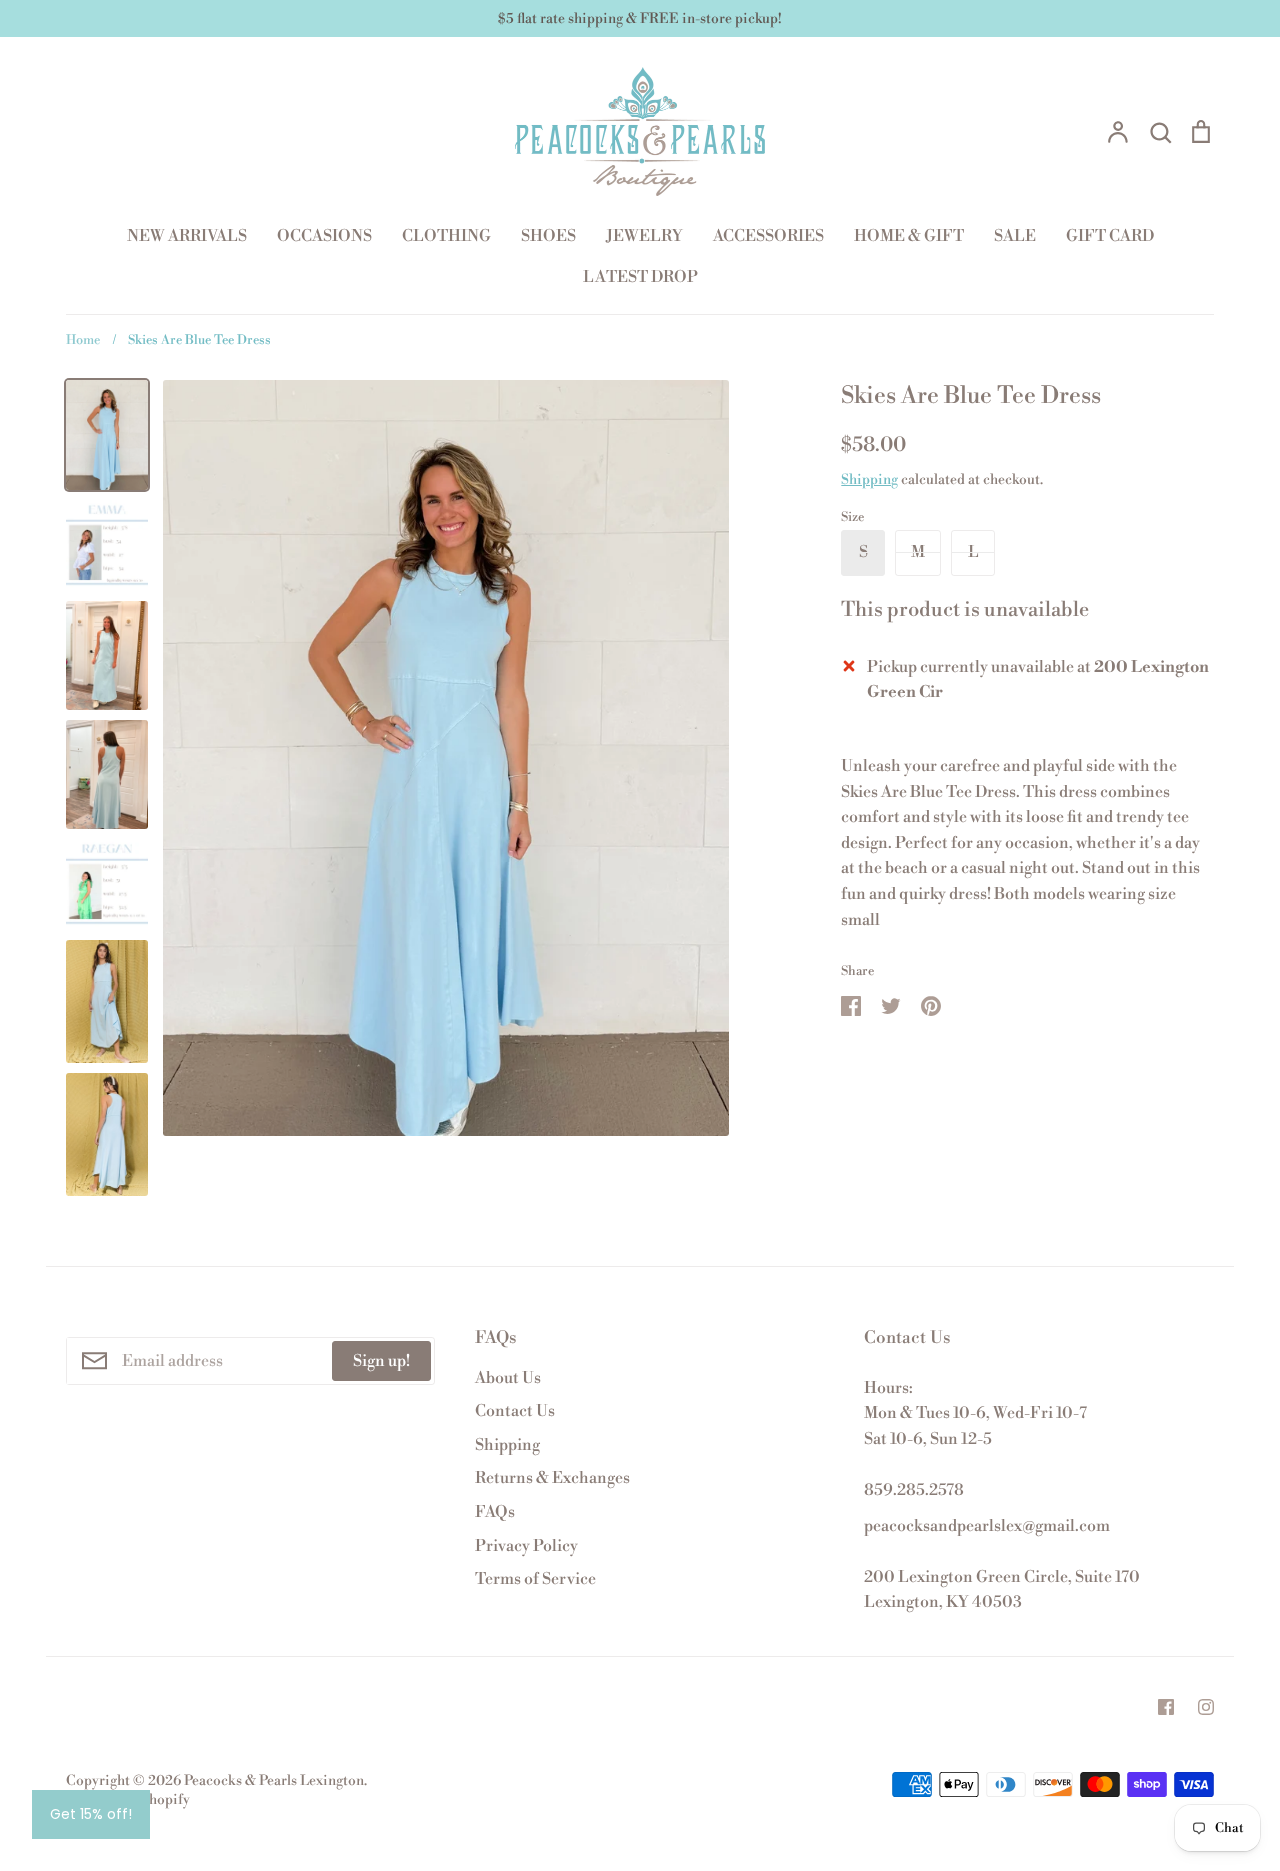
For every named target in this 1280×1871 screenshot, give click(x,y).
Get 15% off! (91, 1814)
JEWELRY (644, 236)
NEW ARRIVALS (187, 236)
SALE (1015, 236)
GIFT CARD (1110, 236)
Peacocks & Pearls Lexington (274, 1781)
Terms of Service (535, 1579)
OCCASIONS (324, 236)
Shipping (869, 480)
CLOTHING (446, 236)
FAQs (495, 1512)
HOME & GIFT (909, 236)
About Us (508, 1378)
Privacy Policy (526, 1546)
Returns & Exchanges (552, 1478)
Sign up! (381, 1361)
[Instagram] (1206, 1707)
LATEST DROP (640, 277)
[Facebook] (1166, 1707)
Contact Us (515, 1411)
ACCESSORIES (768, 236)
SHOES (548, 236)
